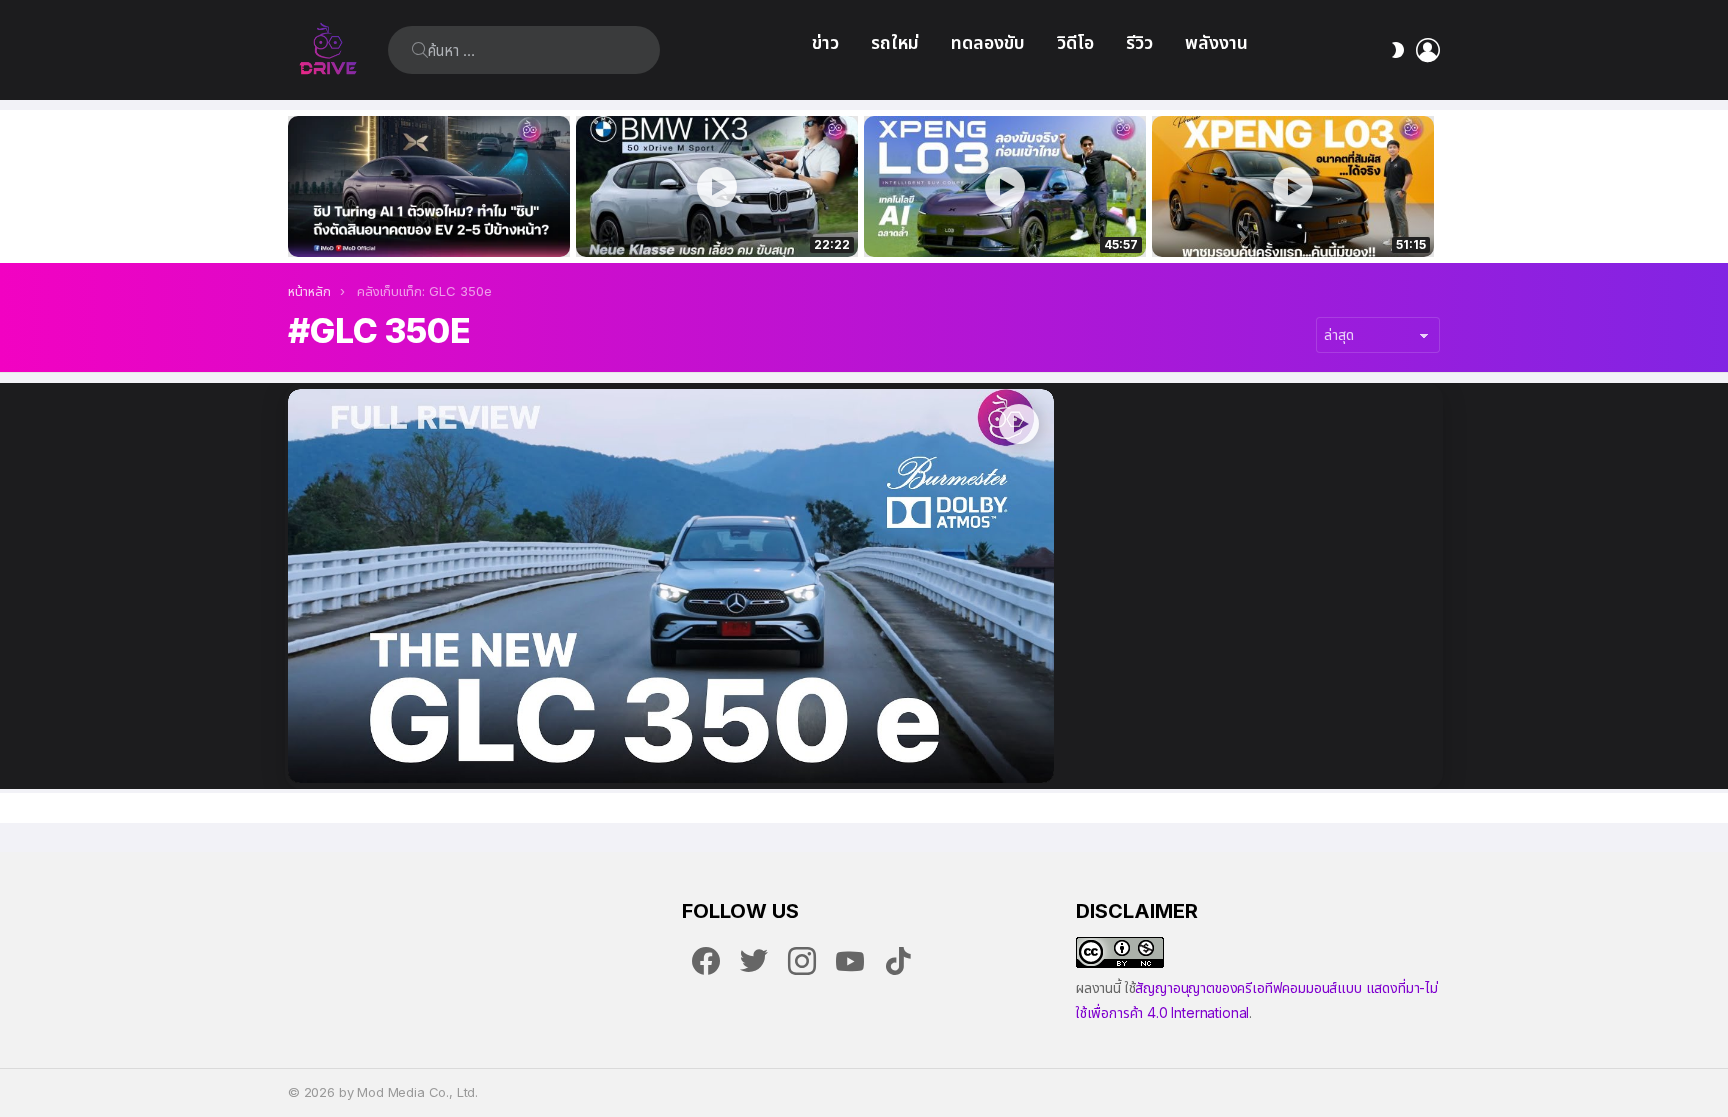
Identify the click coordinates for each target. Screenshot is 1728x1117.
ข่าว (825, 42)
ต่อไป (1430, 186)
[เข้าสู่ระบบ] (1428, 50)
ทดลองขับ (988, 42)
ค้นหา (420, 50)
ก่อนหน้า (298, 186)
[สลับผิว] (1398, 50)
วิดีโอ (1075, 42)
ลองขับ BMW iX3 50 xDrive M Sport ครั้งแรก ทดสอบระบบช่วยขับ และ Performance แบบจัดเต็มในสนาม (704, 220)
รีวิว (1139, 42)
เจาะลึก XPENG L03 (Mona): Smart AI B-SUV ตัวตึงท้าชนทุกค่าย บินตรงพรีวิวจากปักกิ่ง (1293, 220)
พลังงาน (1216, 42)
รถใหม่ (895, 42)
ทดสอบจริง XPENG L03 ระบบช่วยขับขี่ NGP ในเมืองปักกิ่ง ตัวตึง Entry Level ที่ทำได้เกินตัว (994, 220)
